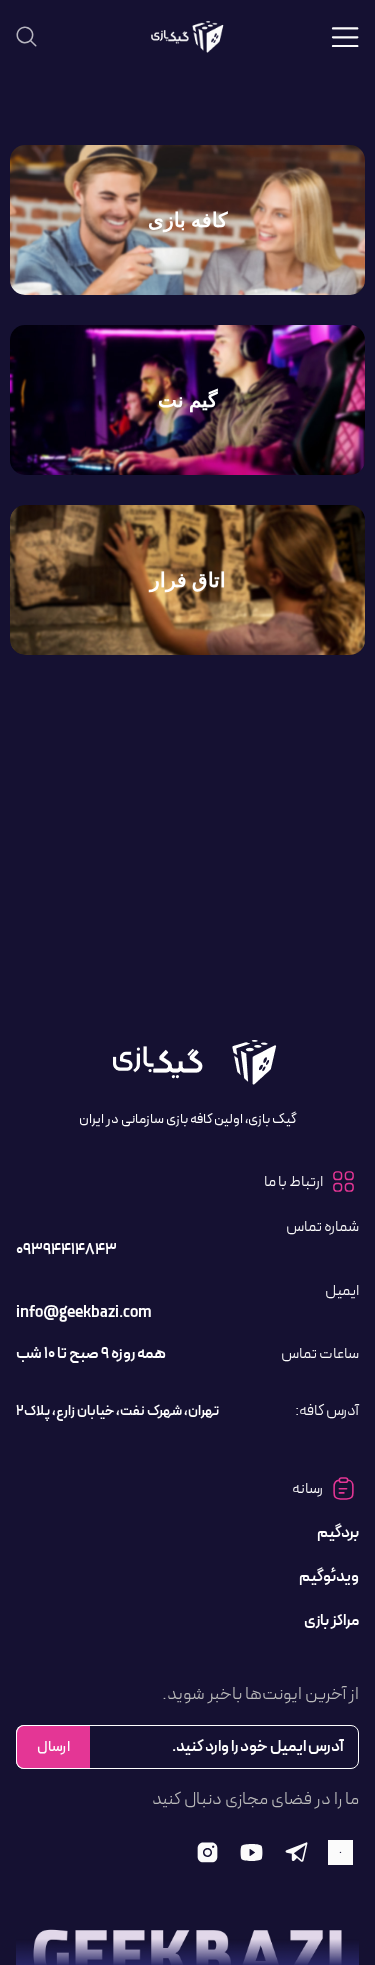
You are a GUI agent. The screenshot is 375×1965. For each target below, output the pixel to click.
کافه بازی (188, 220)
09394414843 (66, 1250)
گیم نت (188, 400)
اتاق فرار (188, 580)
